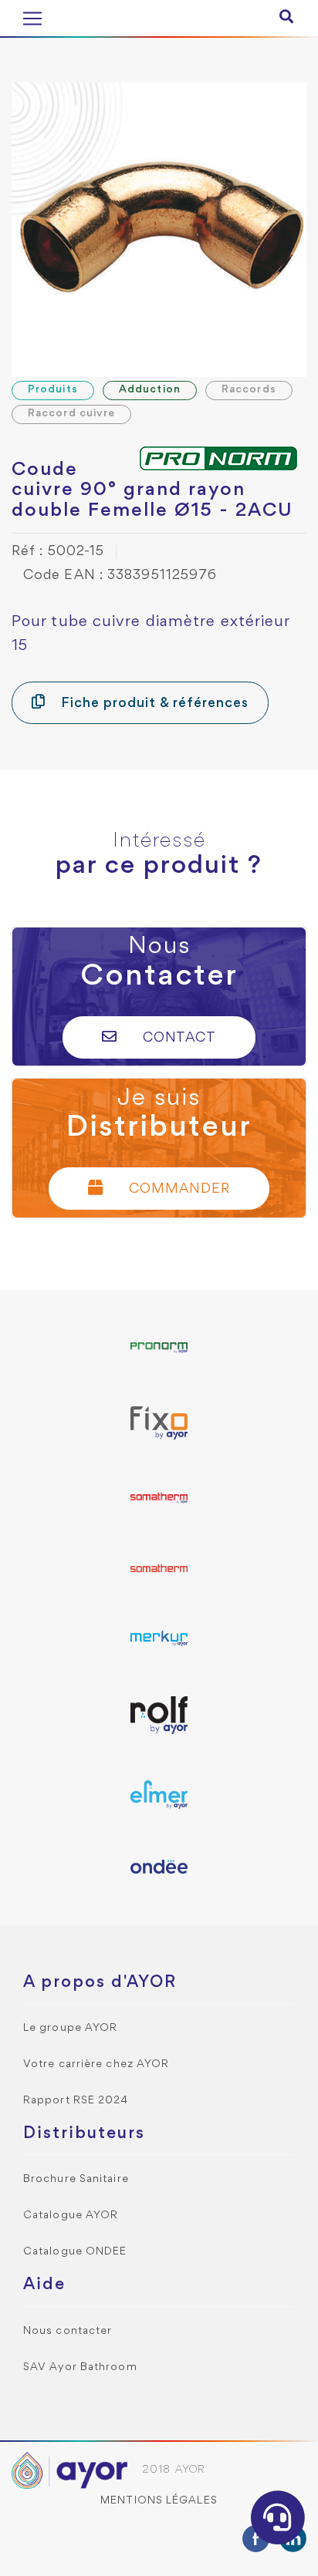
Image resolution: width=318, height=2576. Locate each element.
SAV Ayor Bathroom (80, 2367)
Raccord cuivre (71, 414)
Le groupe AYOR (70, 2028)
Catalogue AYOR (71, 2216)
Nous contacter (68, 2331)
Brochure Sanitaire (76, 2179)
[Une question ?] (278, 2517)
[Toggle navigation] (32, 19)
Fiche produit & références (153, 704)
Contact (178, 1038)
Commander (178, 1189)
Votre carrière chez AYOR (96, 2064)
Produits (53, 390)
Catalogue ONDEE (75, 2252)
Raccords (249, 390)
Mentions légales (159, 2501)
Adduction (150, 390)
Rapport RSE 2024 (76, 2101)
